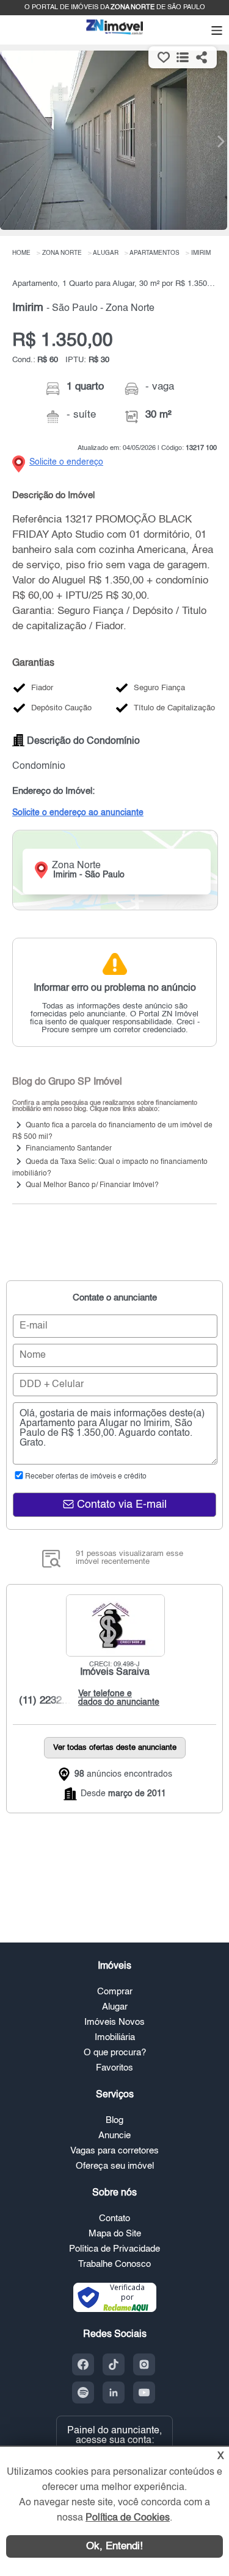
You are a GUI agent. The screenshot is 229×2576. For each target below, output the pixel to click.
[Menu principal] (217, 32)
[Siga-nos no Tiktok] (114, 2364)
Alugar (115, 2007)
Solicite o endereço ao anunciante (78, 813)
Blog (114, 2120)
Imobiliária (115, 2037)
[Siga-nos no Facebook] (83, 2364)
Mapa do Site (115, 2234)
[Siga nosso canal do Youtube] (144, 2392)
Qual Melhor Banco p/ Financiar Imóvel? (92, 1185)
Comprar (115, 1992)
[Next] (214, 141)
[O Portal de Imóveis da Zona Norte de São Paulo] (115, 34)
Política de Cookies (128, 2518)
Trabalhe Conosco (114, 2264)
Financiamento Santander (69, 1149)
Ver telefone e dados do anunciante (116, 1698)
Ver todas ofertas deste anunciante (115, 1748)
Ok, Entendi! (114, 2546)
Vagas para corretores (114, 2151)
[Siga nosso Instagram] (144, 2364)
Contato (114, 2218)
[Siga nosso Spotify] (83, 2392)
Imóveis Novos (114, 2022)
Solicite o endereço (66, 462)
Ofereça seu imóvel (115, 2166)
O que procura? (115, 2053)
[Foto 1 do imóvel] (114, 140)
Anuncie (114, 2135)
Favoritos (114, 2068)
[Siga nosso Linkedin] (114, 2392)
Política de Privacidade (114, 2249)
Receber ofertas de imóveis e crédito (86, 1477)
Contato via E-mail (120, 1505)
